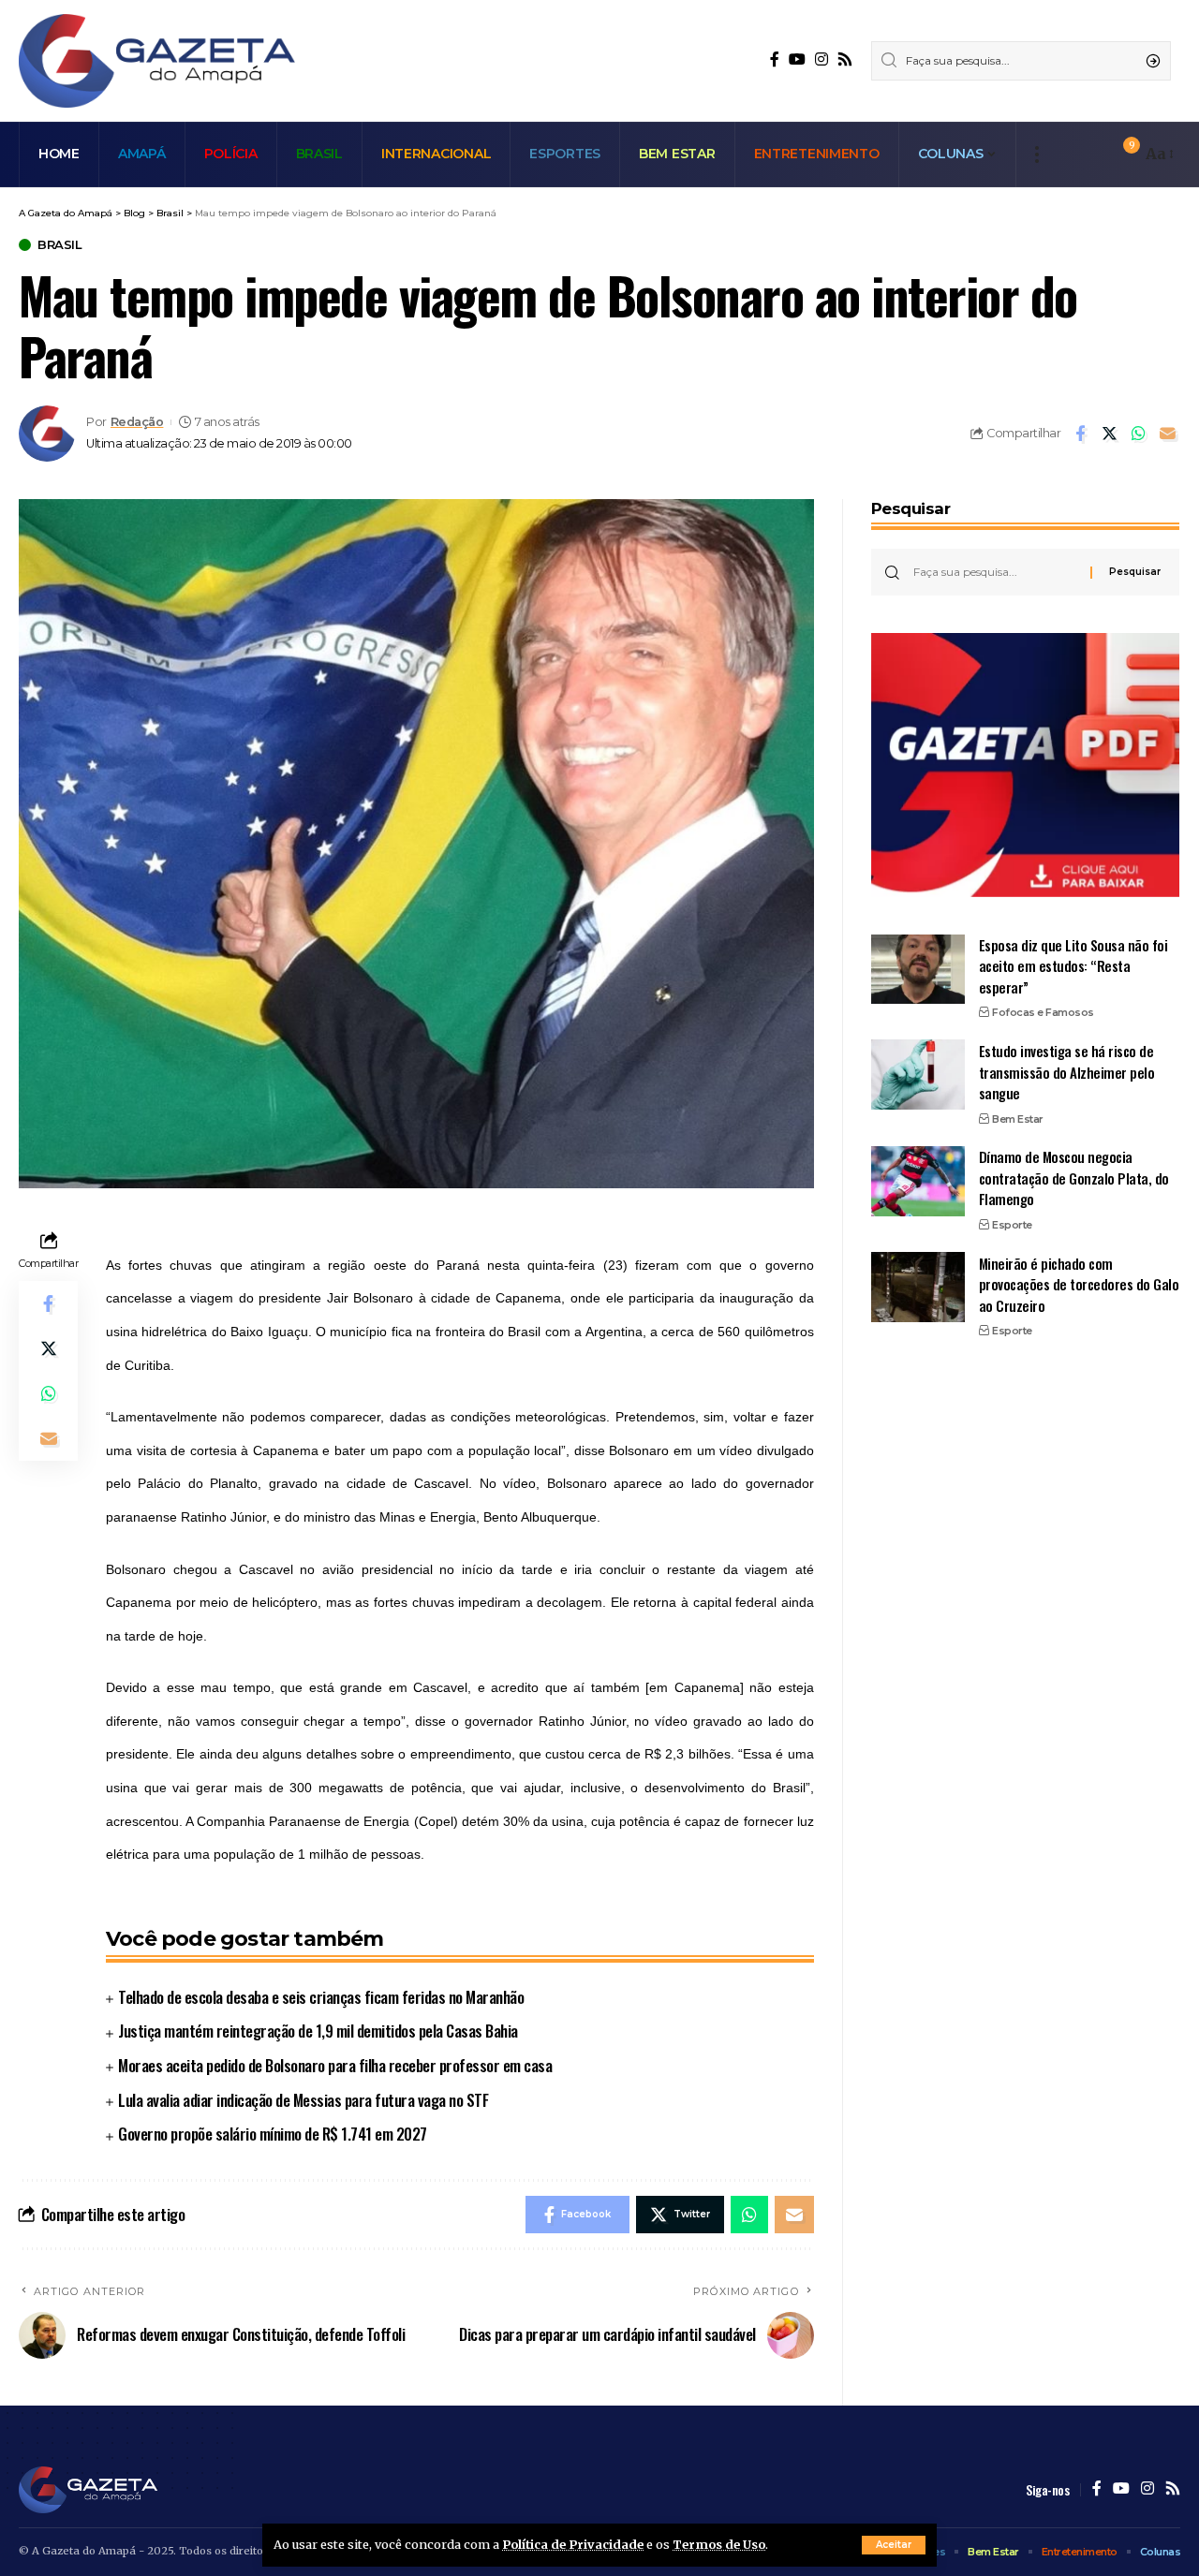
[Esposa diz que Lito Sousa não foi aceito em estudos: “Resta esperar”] (918, 969)
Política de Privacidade (573, 2544)
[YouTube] (797, 59)
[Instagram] (822, 59)
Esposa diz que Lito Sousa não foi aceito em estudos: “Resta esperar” (1073, 965)
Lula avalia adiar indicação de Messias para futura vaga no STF (303, 2100)
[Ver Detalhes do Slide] (1025, 765)
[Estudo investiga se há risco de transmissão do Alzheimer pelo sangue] (918, 1075)
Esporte (1012, 1224)
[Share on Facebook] (1080, 434)
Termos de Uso (719, 2544)
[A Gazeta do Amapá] (157, 61)
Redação (137, 422)
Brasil (59, 245)
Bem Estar (1018, 1118)
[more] (1036, 155)
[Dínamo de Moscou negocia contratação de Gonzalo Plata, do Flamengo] (918, 1181)
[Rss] (845, 59)
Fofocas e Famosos (1043, 1012)
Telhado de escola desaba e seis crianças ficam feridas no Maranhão (321, 1997)
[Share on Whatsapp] (1138, 434)
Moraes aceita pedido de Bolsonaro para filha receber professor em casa (335, 2065)
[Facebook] (775, 59)
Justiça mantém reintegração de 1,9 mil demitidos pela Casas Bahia (318, 2031)
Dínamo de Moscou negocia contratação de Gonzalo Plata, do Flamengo (1074, 1178)
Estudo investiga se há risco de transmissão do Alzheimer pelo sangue (1067, 1071)
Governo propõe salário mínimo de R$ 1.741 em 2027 (273, 2134)
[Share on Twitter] (1109, 434)
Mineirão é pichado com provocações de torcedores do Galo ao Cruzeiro (1079, 1283)
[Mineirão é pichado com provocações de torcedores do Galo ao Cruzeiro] (918, 1287)
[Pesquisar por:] (995, 572)
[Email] (1167, 434)
